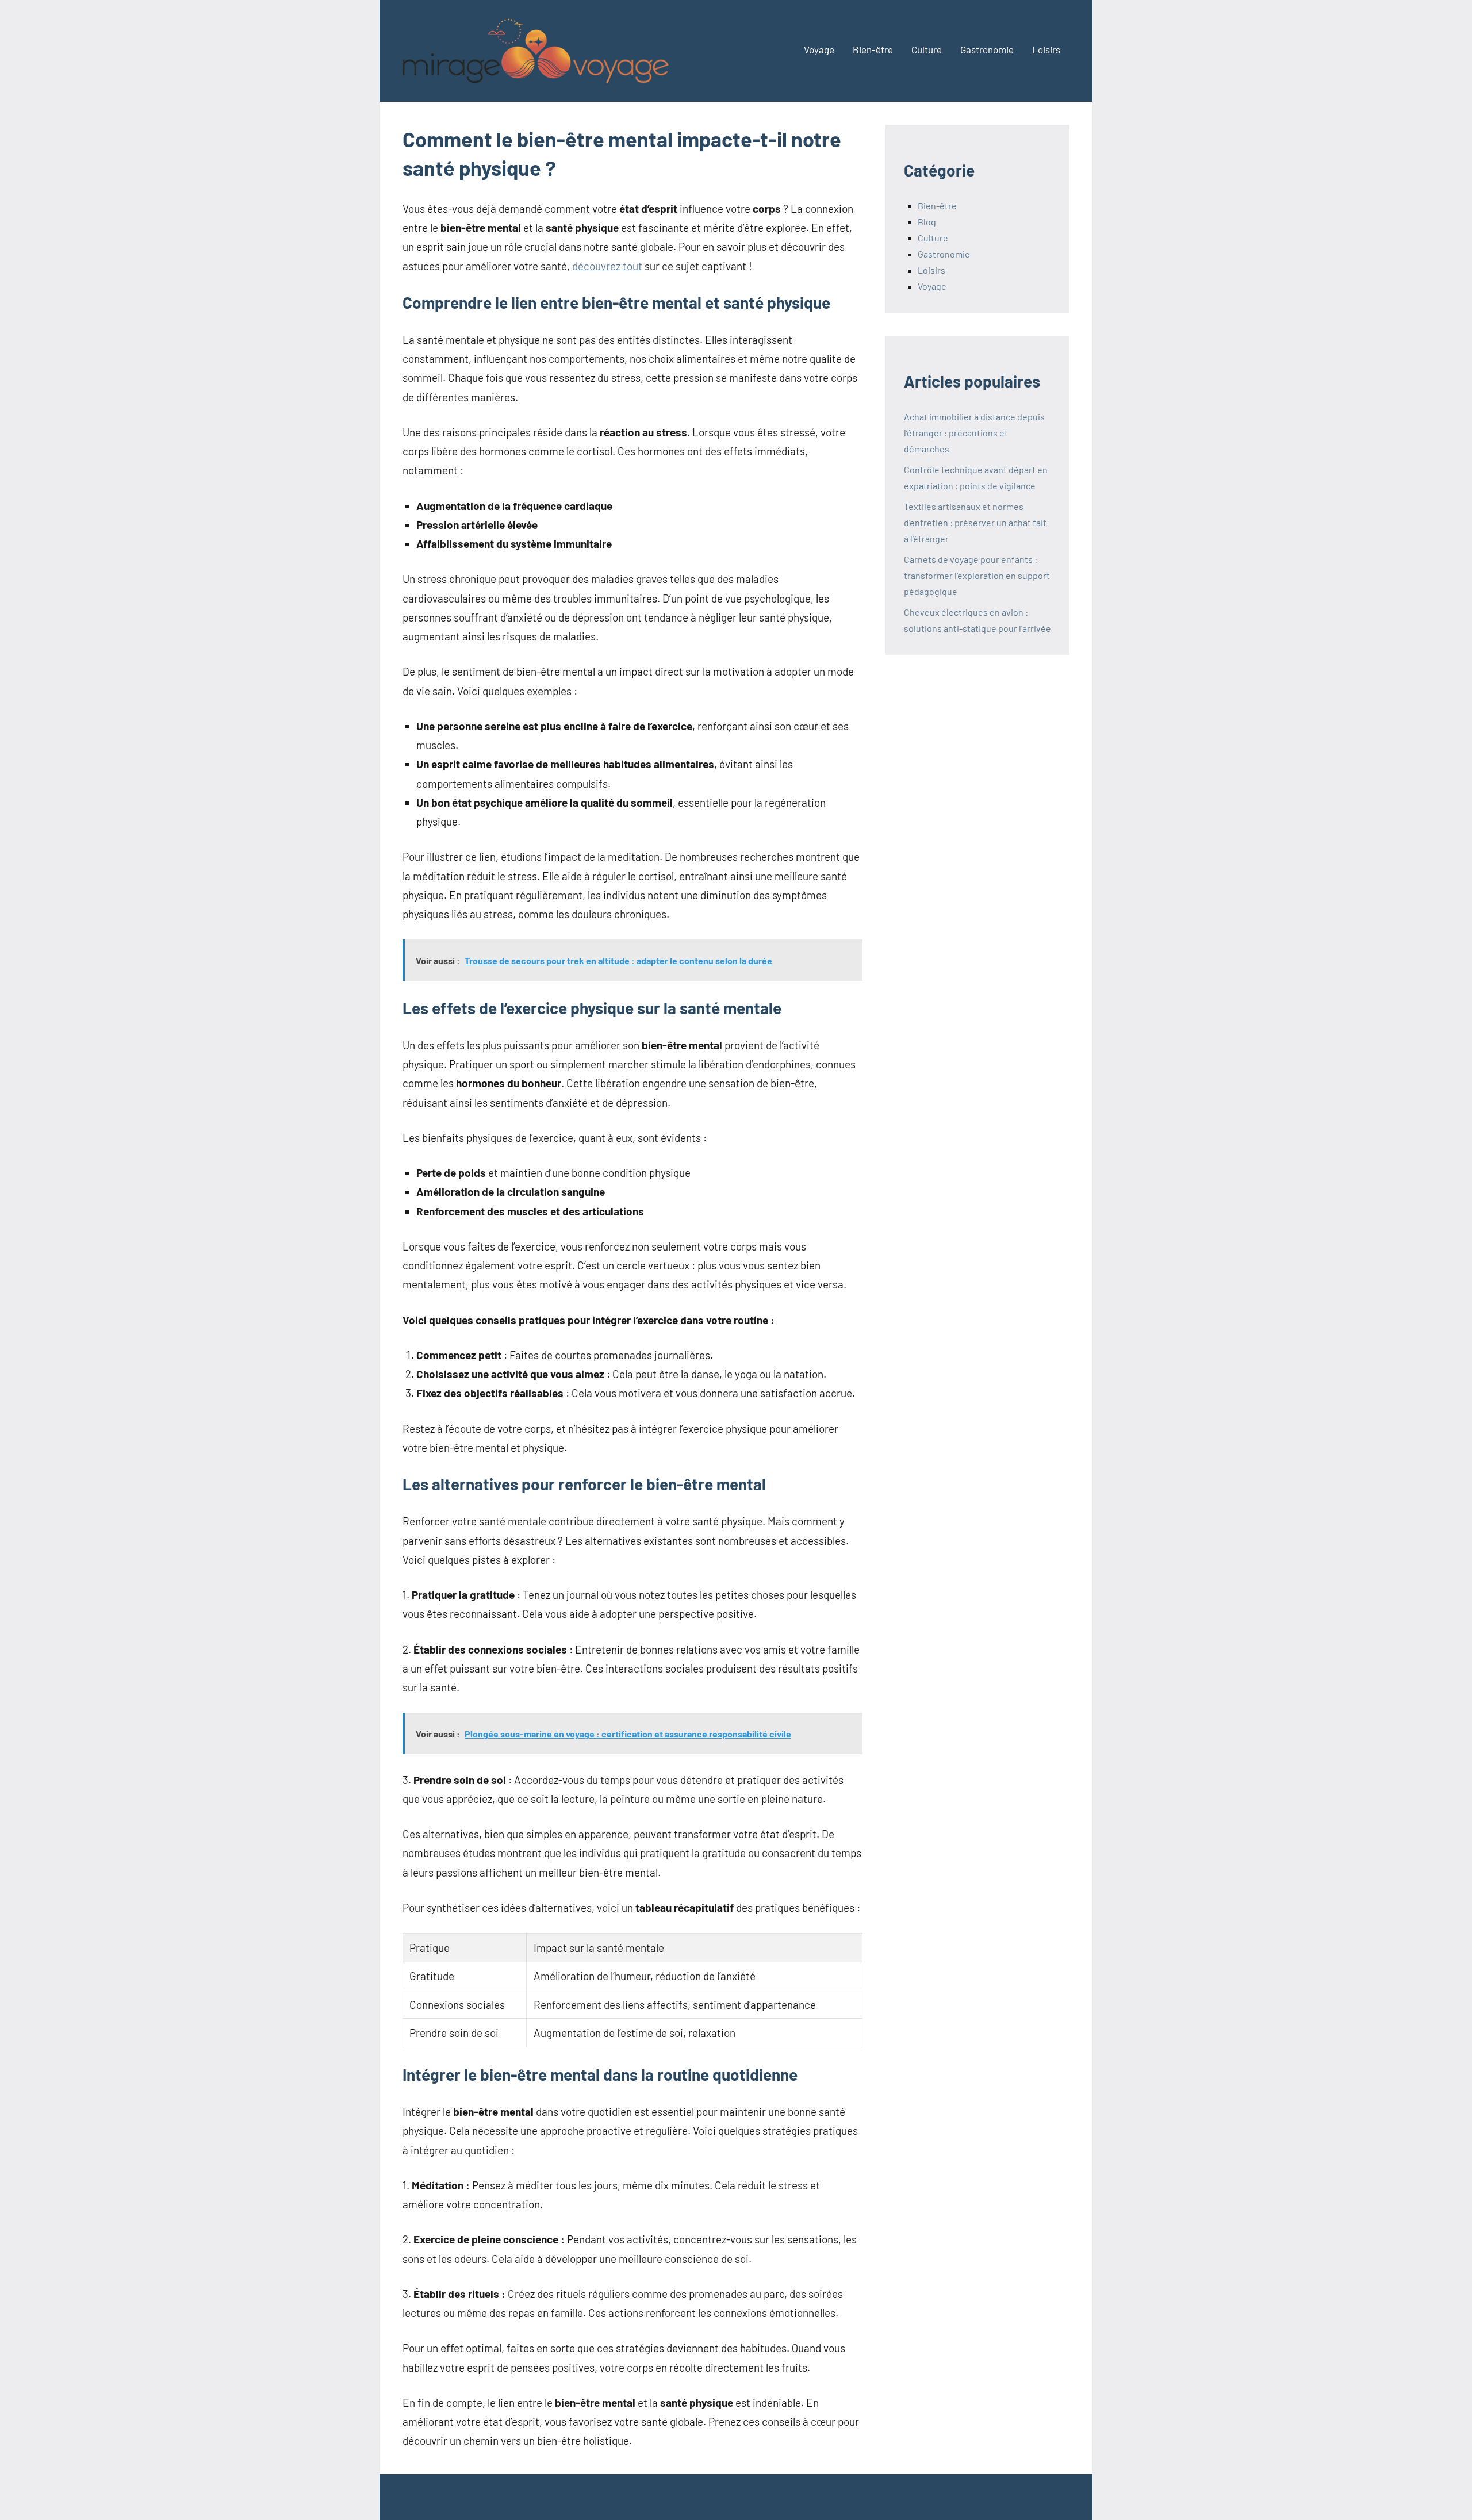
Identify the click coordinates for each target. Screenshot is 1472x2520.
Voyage (819, 49)
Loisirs (1046, 49)
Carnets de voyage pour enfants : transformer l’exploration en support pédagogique (977, 575)
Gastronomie (987, 49)
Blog (927, 222)
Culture (927, 49)
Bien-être (873, 49)
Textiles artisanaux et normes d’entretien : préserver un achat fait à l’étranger (975, 522)
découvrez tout (607, 266)
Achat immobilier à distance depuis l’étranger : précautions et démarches (974, 433)
